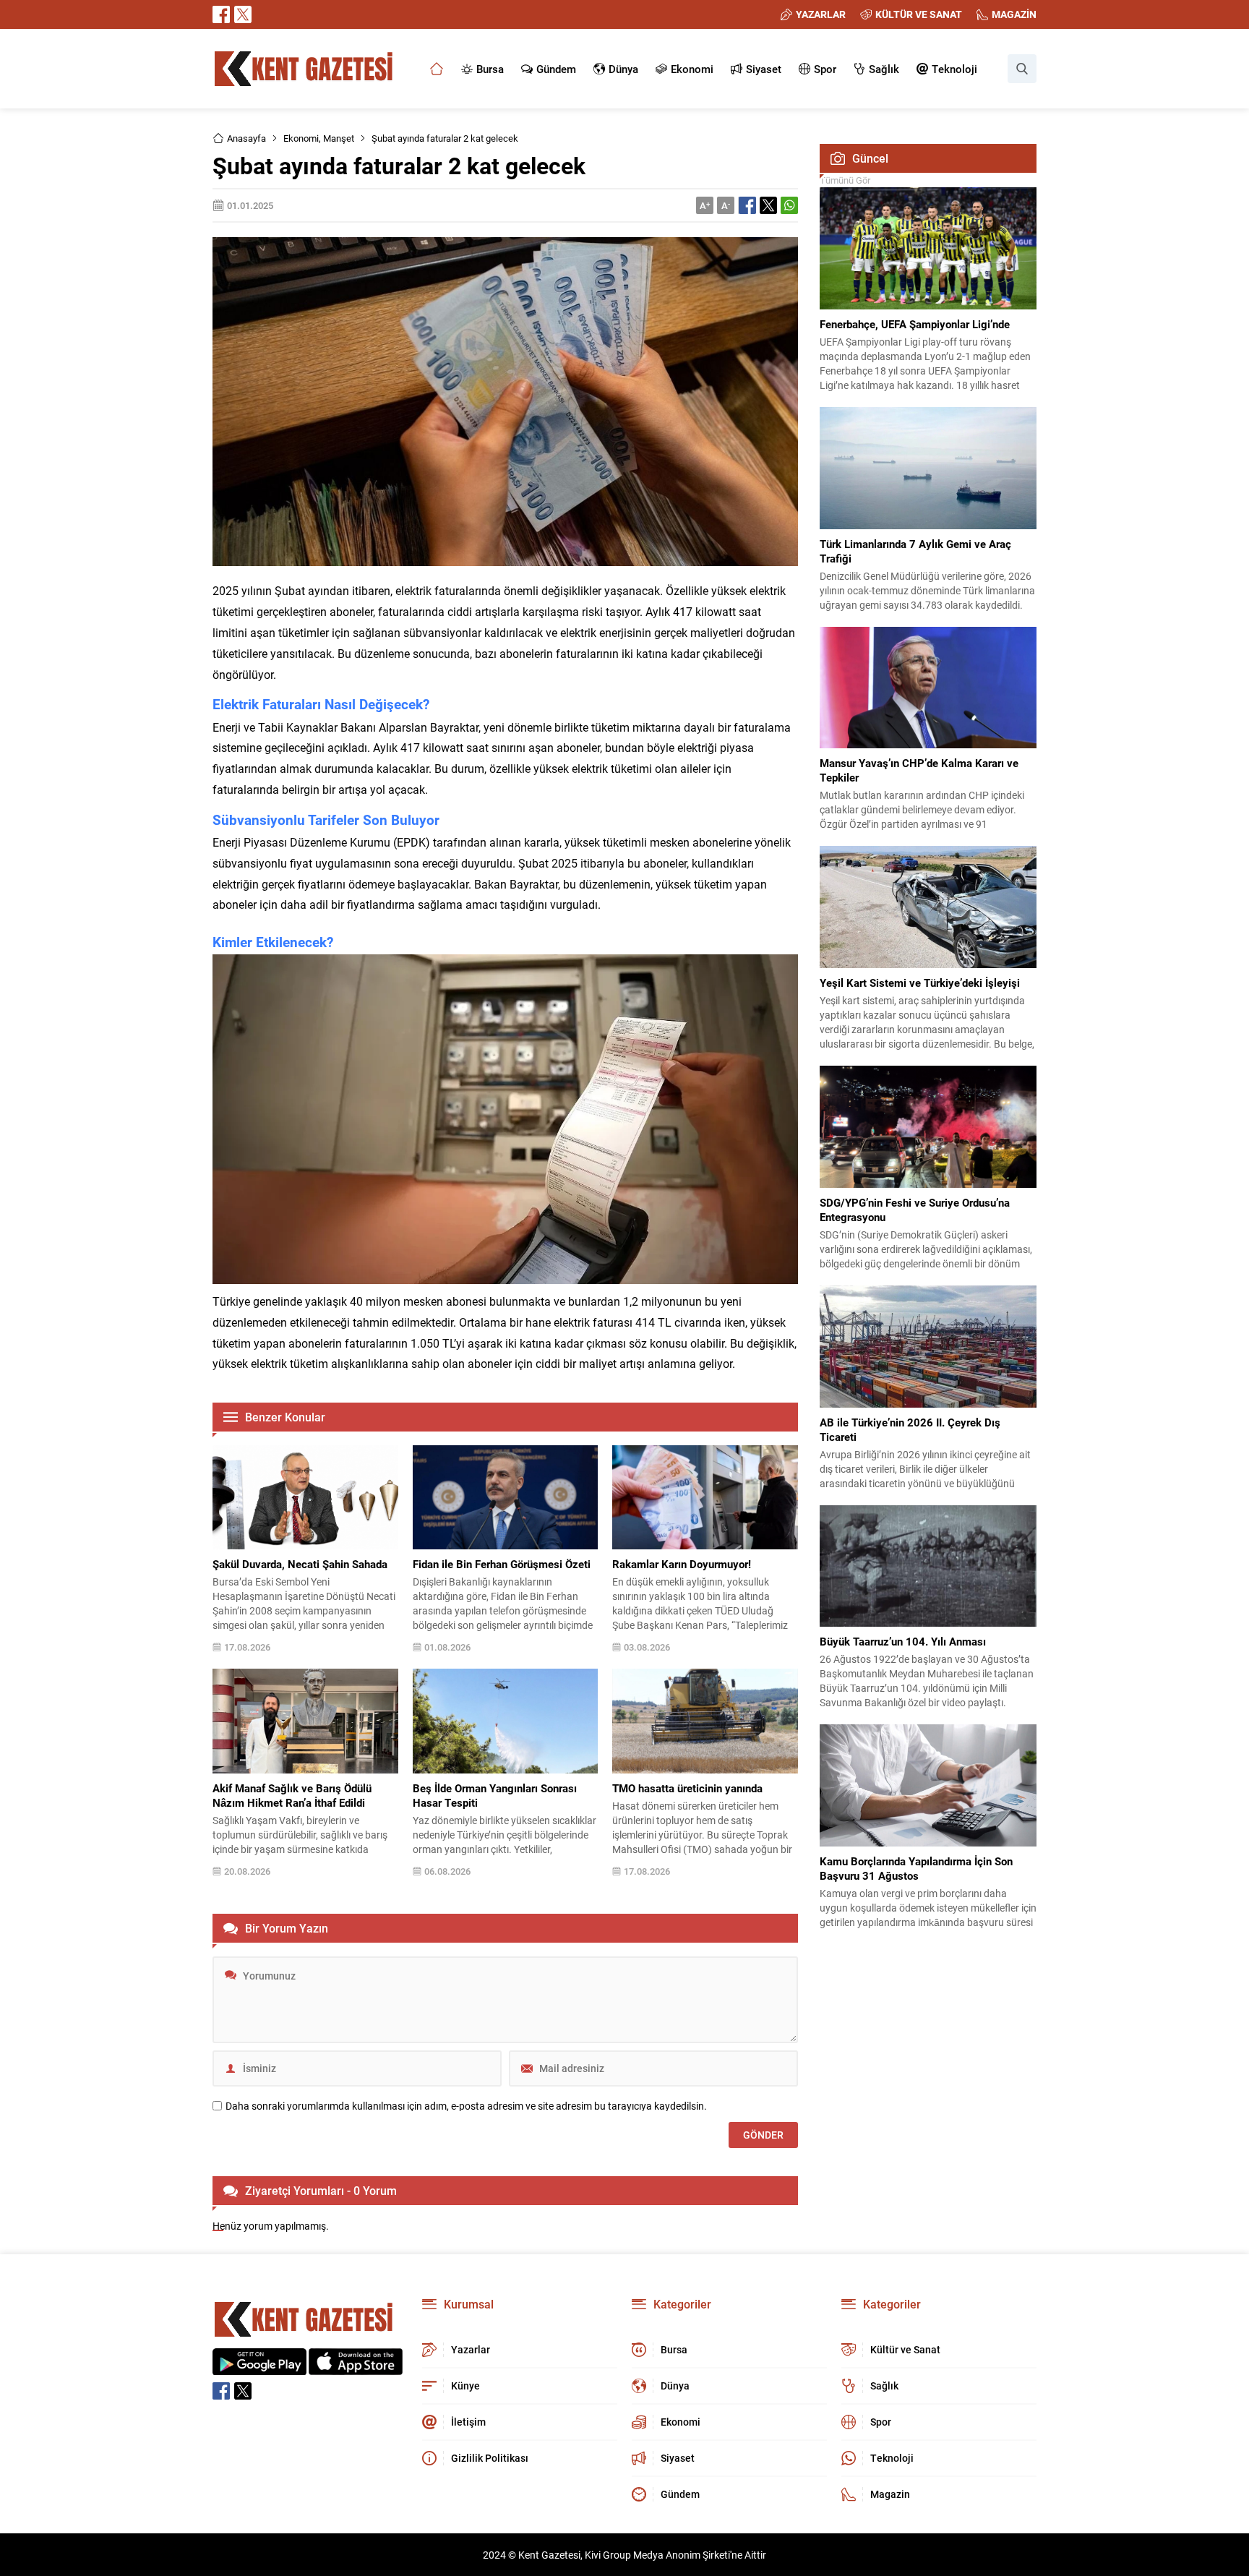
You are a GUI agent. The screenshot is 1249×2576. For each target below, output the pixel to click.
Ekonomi (301, 138)
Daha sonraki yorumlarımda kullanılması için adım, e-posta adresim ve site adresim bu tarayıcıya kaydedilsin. (466, 2106)
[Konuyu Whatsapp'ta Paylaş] (789, 205)
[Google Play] (259, 2367)
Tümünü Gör (845, 180)
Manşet (339, 138)
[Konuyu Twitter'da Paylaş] (768, 205)
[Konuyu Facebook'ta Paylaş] (747, 205)
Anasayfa (246, 138)
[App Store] (356, 2367)
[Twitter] (243, 14)
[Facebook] (221, 14)
